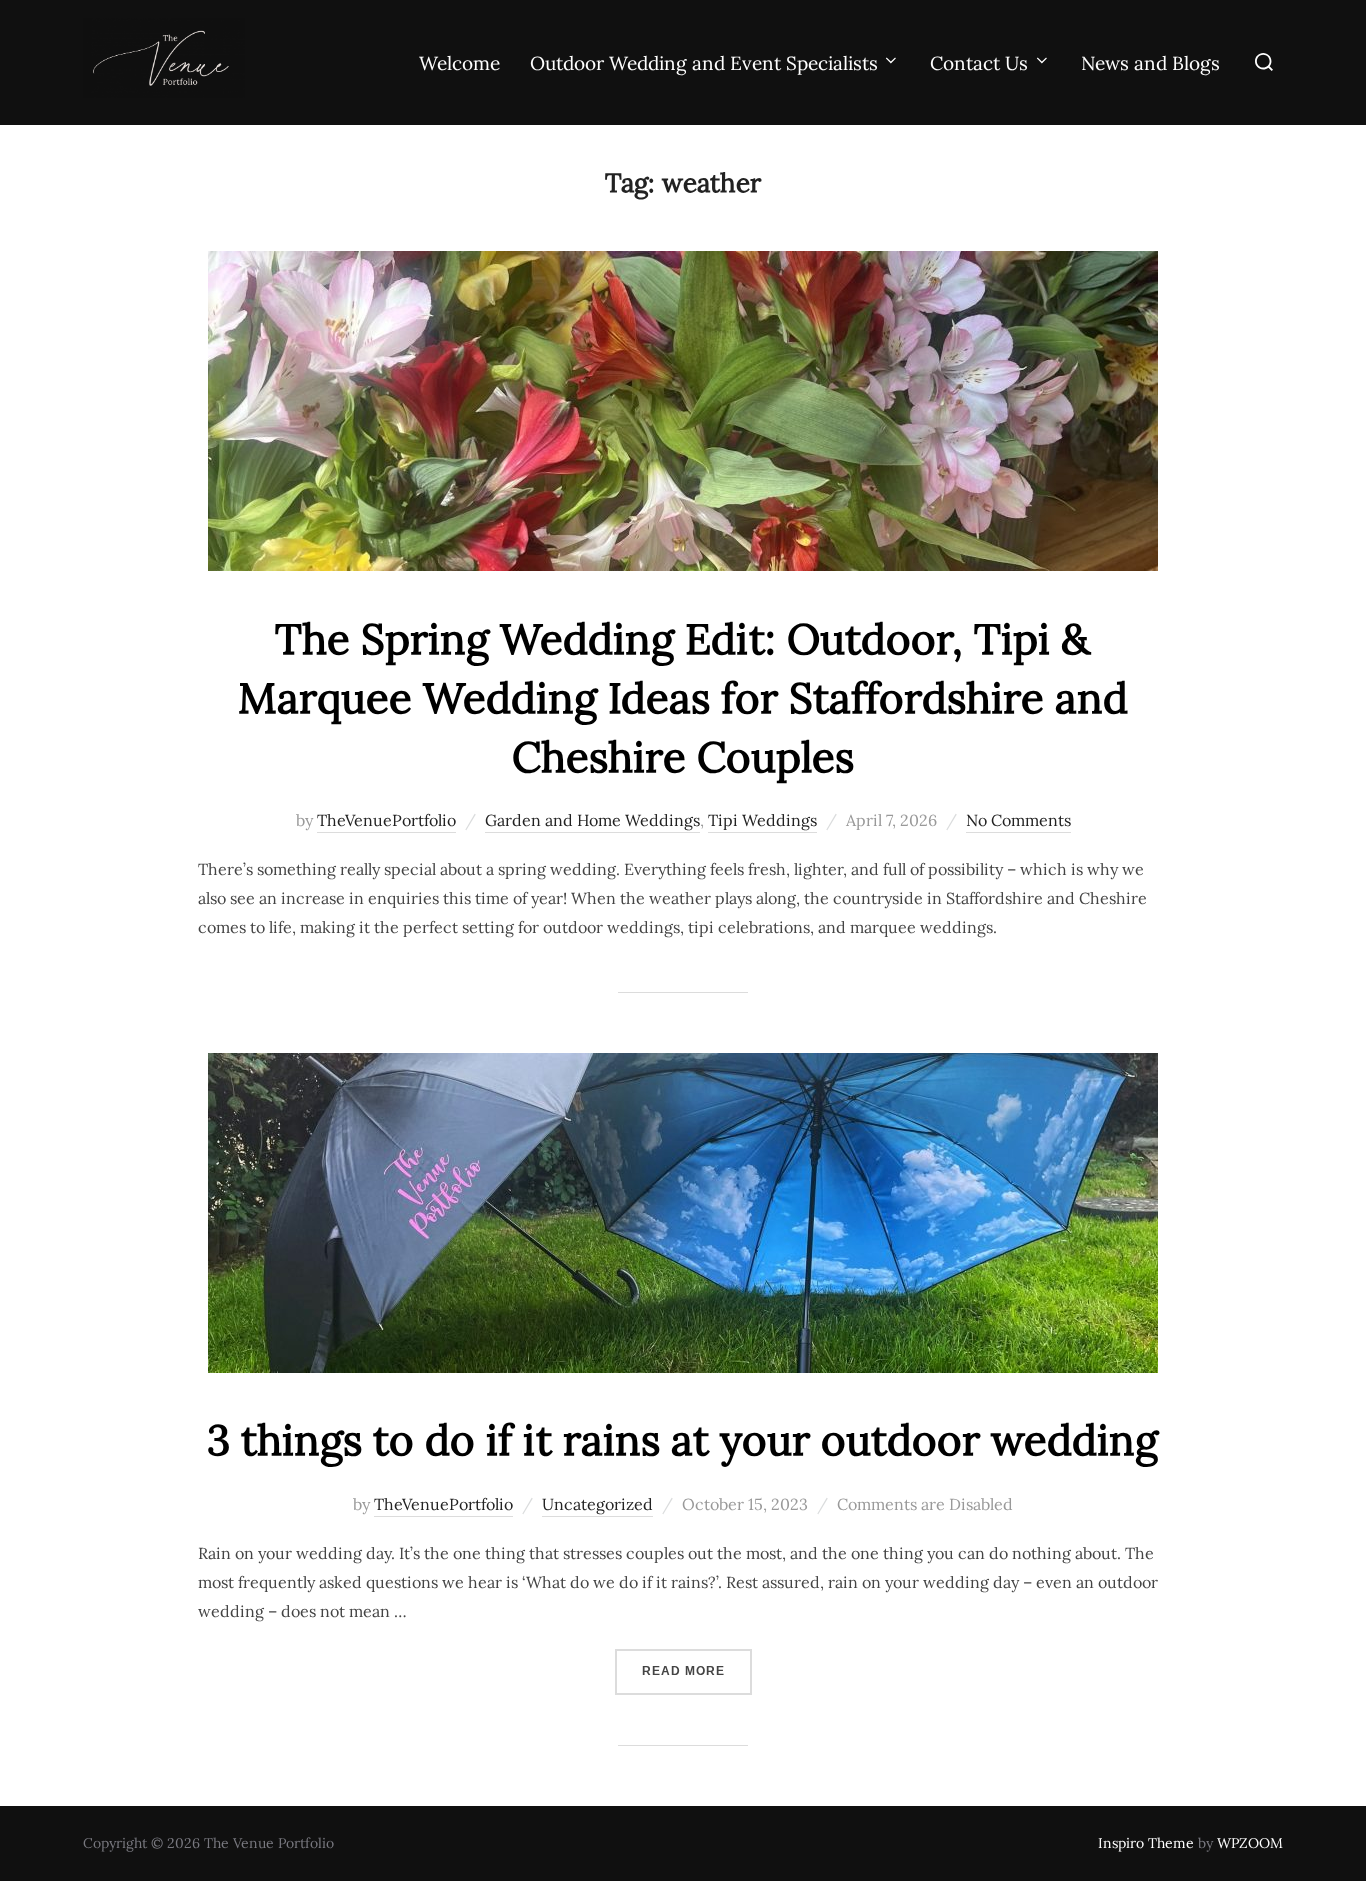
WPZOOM (1250, 1843)
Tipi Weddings (762, 820)
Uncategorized (597, 1504)
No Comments (1018, 820)
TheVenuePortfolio (386, 820)
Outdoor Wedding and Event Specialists (704, 63)
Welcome (459, 63)
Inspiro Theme (1146, 1843)
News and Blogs (1150, 63)
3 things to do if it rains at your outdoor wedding (682, 1440)
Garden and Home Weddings (592, 820)
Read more (697, 1670)
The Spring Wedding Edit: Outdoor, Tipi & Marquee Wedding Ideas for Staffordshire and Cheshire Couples (683, 698)
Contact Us (979, 63)
